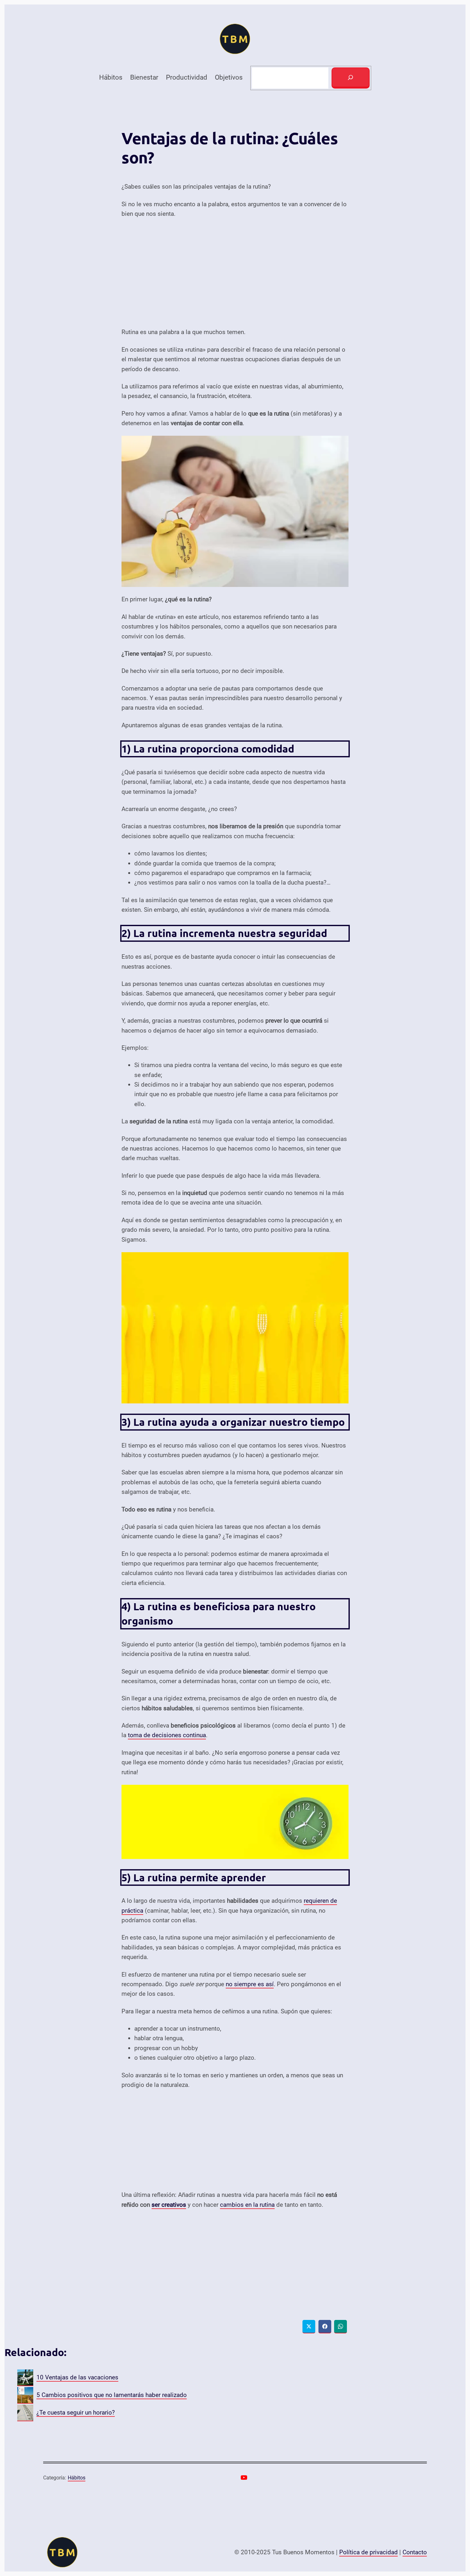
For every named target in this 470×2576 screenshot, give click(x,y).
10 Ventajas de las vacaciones (77, 2377)
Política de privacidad (368, 2552)
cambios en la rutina (247, 2205)
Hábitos (77, 2478)
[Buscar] (350, 78)
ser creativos (169, 2205)
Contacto (415, 2552)
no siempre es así (250, 1984)
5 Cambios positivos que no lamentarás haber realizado (112, 2395)
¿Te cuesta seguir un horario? (76, 2412)
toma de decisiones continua (167, 1735)
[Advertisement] (235, 273)
